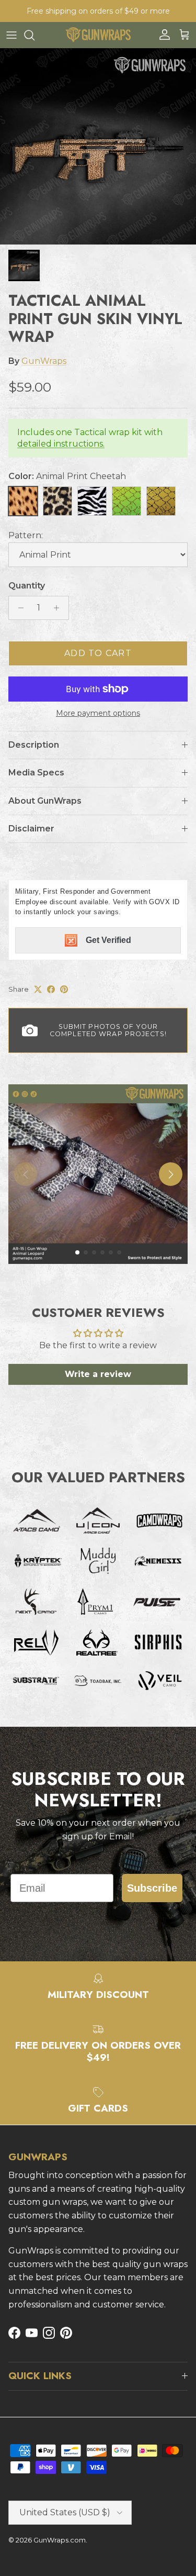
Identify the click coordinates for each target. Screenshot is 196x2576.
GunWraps (44, 361)
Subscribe (152, 1888)
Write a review (98, 1374)
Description (34, 745)
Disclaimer (31, 829)
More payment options (98, 713)
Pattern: (26, 535)
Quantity (27, 586)
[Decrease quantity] (18, 608)
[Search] (34, 35)
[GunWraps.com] (98, 35)
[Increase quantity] (59, 608)
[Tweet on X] (38, 989)
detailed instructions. (61, 444)
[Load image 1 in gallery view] (98, 146)
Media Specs (36, 773)
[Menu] (11, 35)
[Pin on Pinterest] (64, 989)
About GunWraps (45, 801)
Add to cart (98, 653)
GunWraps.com (60, 2540)
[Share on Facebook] (51, 989)
